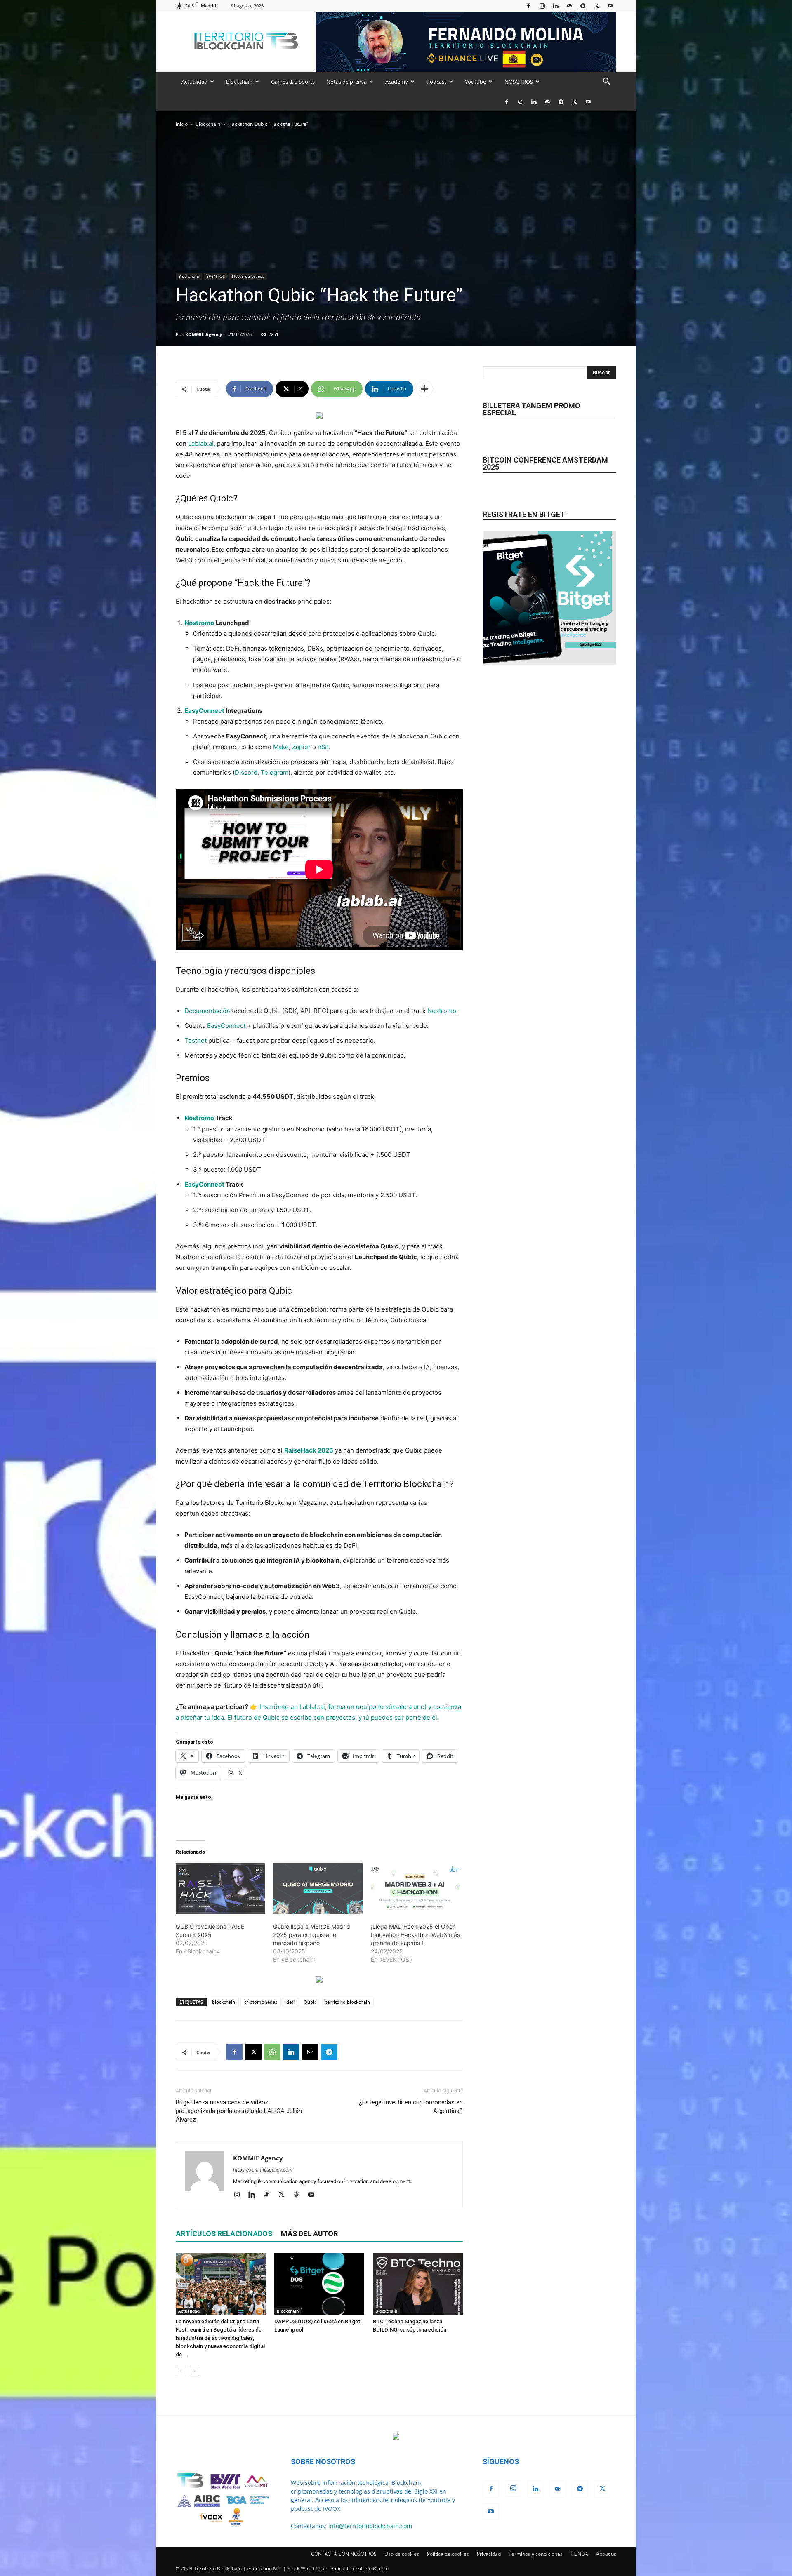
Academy (397, 82)
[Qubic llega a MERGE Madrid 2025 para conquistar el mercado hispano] (318, 1889)
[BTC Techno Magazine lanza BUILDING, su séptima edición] (418, 2284)
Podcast (436, 82)
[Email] (310, 2052)
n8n (323, 747)
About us (606, 2554)
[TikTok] (270, 2195)
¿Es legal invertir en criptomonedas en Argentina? (411, 2107)
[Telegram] (583, 6)
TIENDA (579, 2554)
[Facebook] (528, 6)
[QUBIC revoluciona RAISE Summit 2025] (220, 1889)
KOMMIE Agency (204, 334)
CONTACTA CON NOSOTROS (344, 2554)
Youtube (475, 82)
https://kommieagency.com (263, 2170)
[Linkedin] (556, 6)
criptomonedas (261, 2002)
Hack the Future (270, 583)
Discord (246, 772)
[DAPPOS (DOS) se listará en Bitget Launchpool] (319, 2284)
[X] (596, 6)
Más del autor (309, 2234)
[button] (606, 82)
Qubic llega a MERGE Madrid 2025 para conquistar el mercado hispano (312, 1935)
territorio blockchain (348, 2002)
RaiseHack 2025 (309, 1450)
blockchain (224, 2002)
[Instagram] (542, 6)
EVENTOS (216, 276)
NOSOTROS (519, 82)
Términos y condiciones (536, 2554)
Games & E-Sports (293, 82)
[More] (424, 389)
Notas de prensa (346, 82)
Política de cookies (448, 2554)
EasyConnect (204, 711)
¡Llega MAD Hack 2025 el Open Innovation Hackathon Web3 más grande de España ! (415, 1935)
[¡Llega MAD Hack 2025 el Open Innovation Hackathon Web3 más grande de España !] (415, 1889)
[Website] (299, 2195)
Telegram (275, 772)
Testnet (196, 1040)
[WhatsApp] (272, 2052)
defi (290, 2002)
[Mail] (569, 6)
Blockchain (239, 82)
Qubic (310, 2002)
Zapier (301, 747)
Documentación (207, 1011)
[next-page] (194, 2371)
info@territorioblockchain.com (370, 2526)
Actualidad (194, 82)
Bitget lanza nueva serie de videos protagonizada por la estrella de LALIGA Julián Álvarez (239, 2111)
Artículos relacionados (224, 2234)
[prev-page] (181, 2371)
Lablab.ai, (202, 443)
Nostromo (199, 623)
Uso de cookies (402, 2554)
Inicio (182, 124)
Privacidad (489, 2554)
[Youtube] (610, 6)
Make (281, 747)
